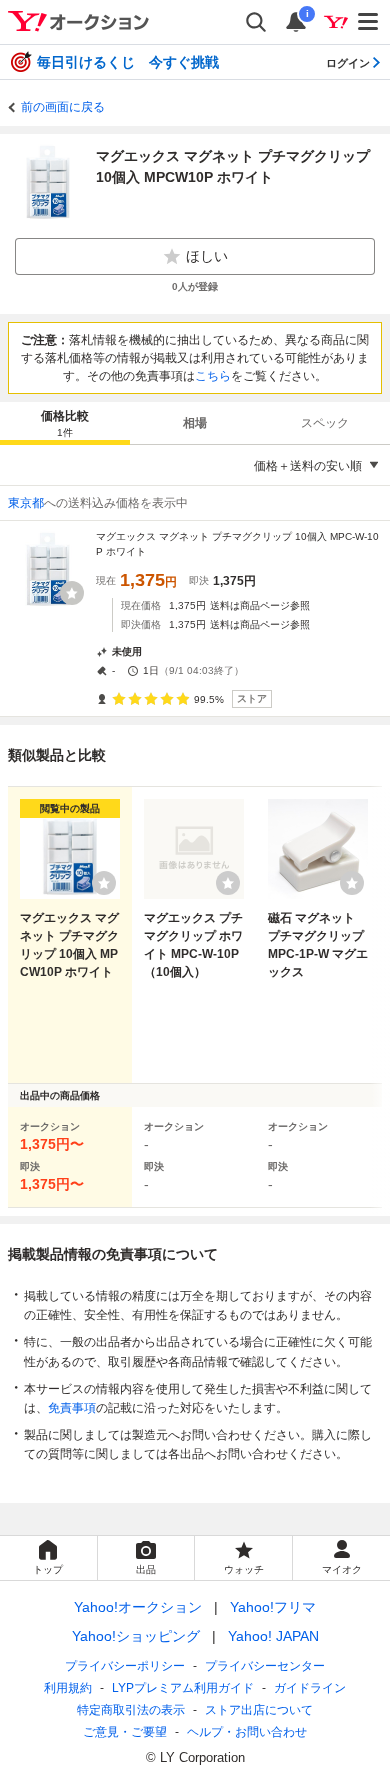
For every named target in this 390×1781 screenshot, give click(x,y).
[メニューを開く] (369, 22)
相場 (195, 423)
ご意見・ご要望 (125, 1732)
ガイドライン (310, 1688)
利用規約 (68, 1688)
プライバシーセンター (265, 1666)
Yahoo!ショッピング (136, 1636)
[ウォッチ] (72, 593)
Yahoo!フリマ (273, 1607)
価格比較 (65, 423)
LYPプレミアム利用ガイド (183, 1688)
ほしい (207, 256)
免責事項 (72, 1408)
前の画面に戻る (63, 107)
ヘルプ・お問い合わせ (247, 1732)
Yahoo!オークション (138, 1607)
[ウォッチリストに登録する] (104, 883)
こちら (213, 376)
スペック (325, 423)
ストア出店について (259, 1710)
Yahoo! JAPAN (273, 1636)
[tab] (65, 423)
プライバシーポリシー (125, 1666)
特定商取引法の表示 (131, 1710)
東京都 (26, 503)
